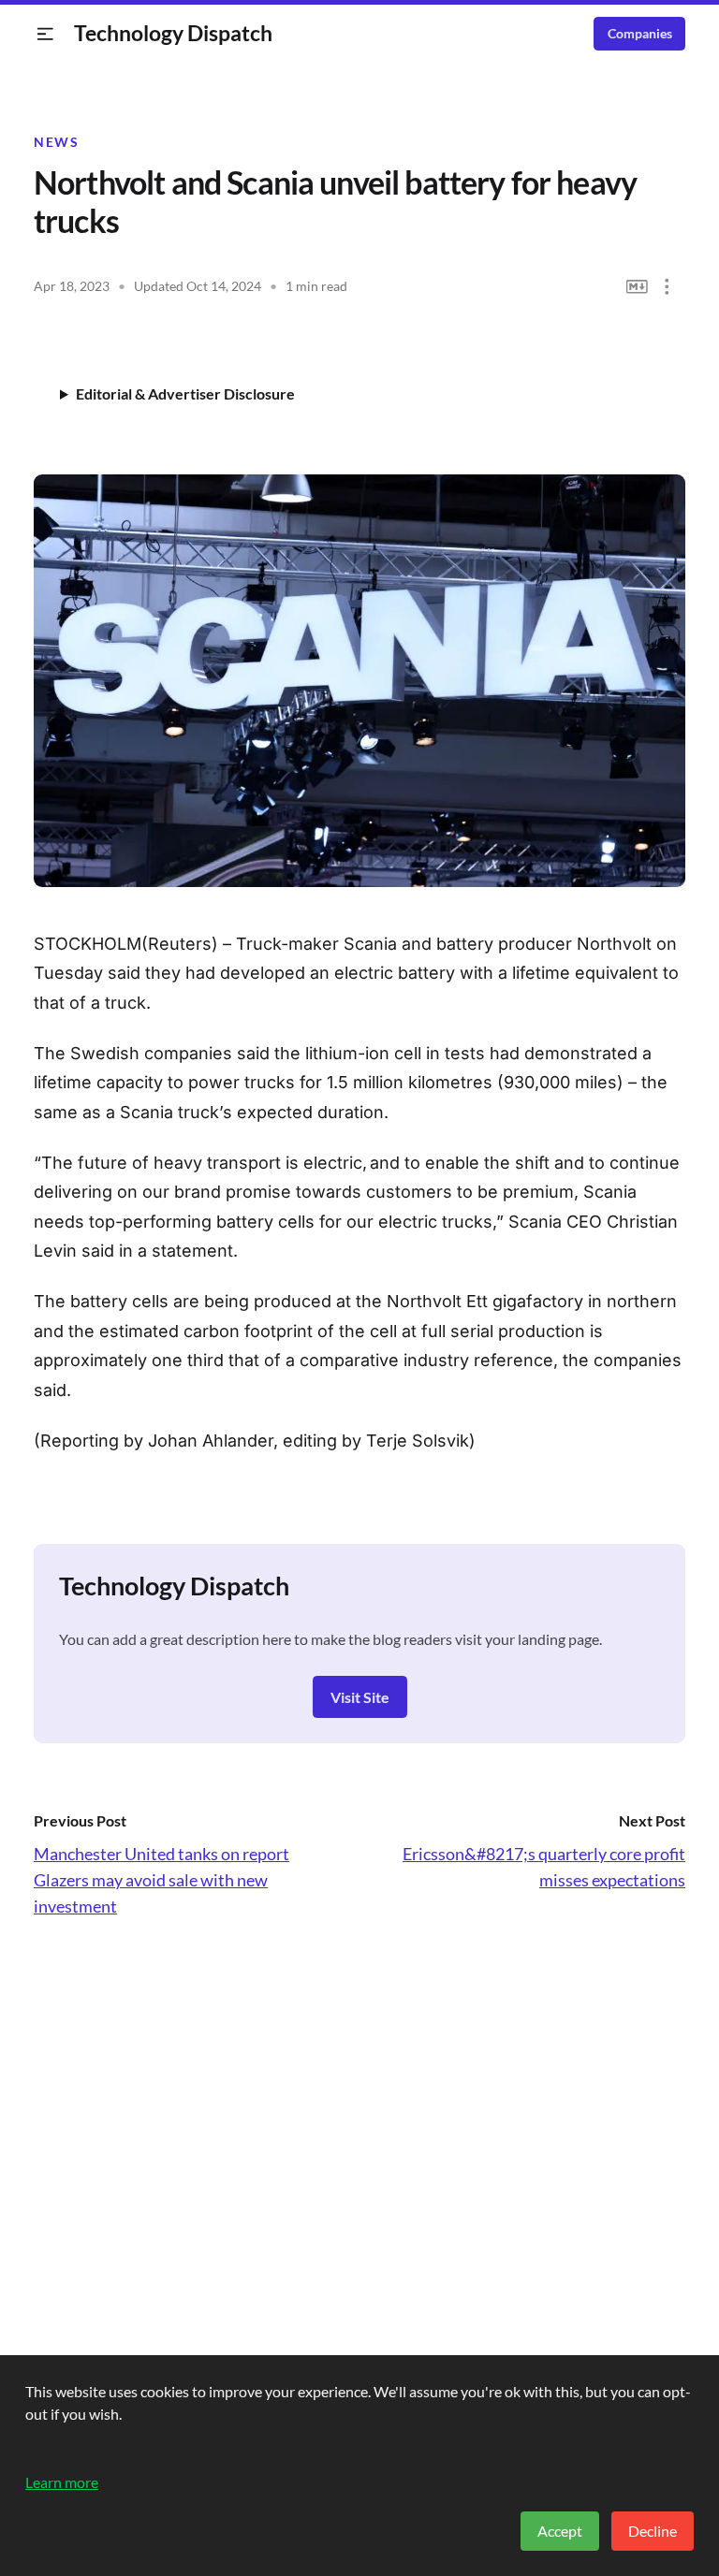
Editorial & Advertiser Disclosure (185, 393)
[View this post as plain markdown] (637, 287)
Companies (640, 34)
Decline (653, 2531)
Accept (560, 2531)
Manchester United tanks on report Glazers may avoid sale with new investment (161, 1880)
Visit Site (360, 1697)
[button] (45, 34)
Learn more (62, 2482)
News (56, 142)
